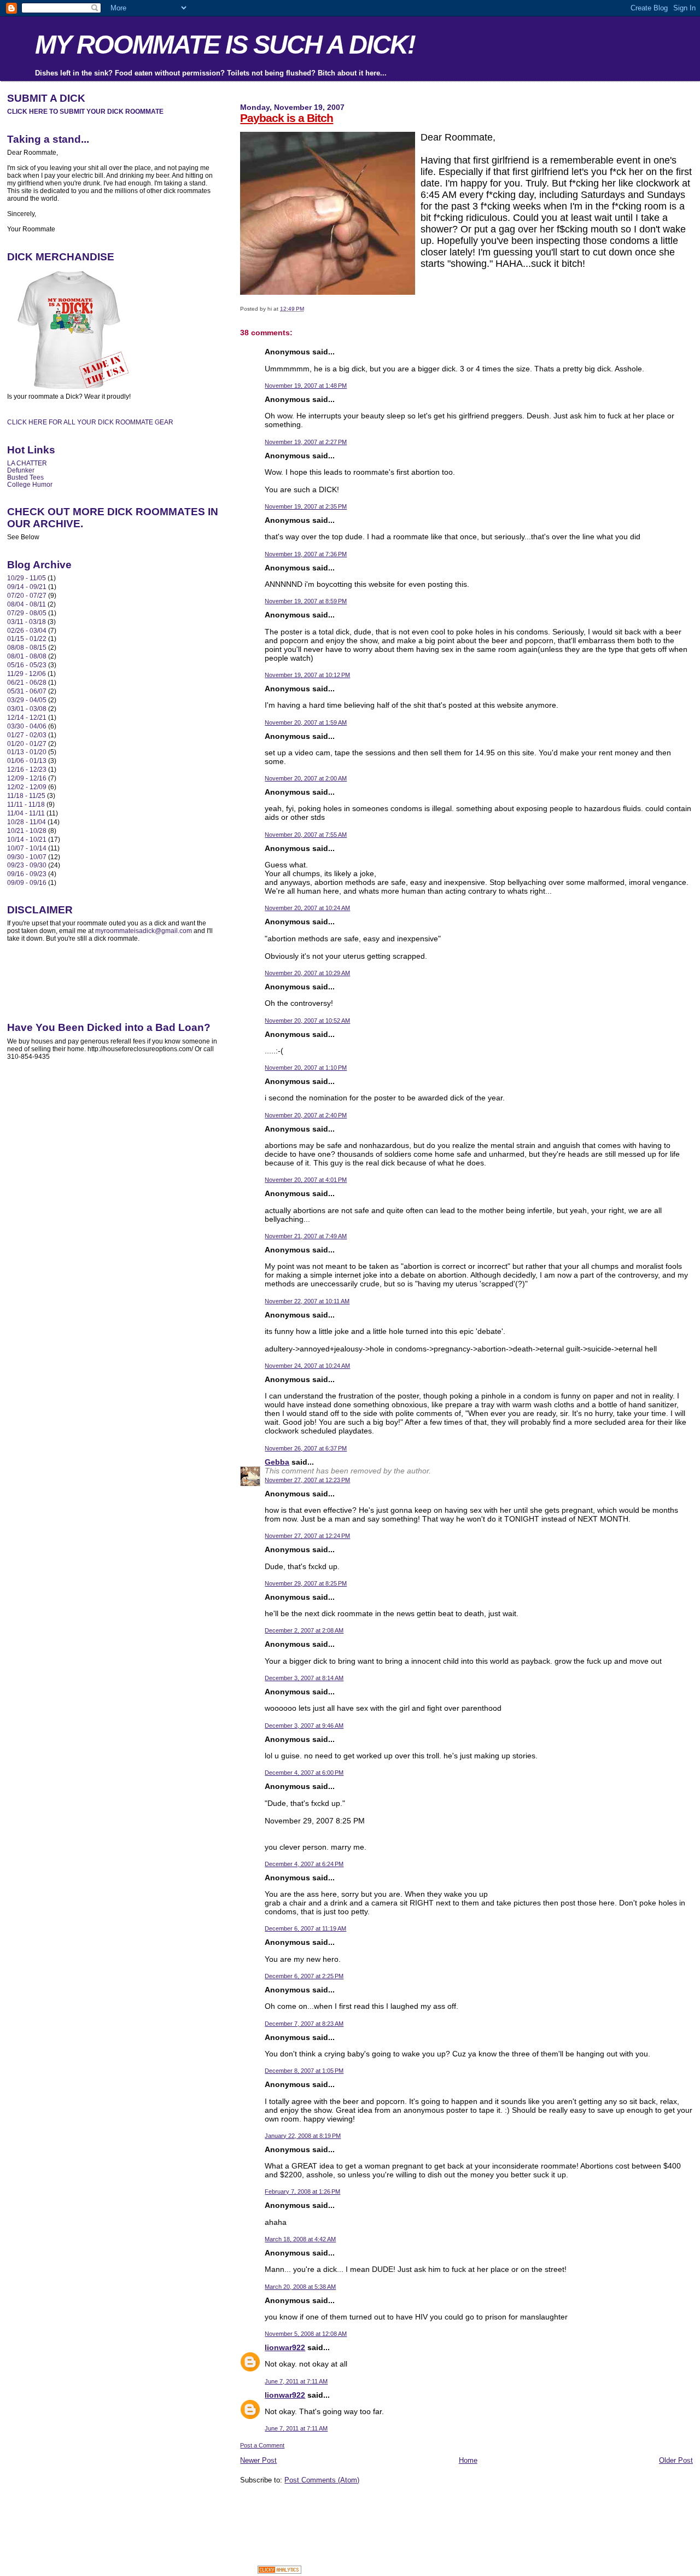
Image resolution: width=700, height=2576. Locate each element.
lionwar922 (285, 2347)
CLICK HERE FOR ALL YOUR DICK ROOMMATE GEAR (90, 422)
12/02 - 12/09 (27, 787)
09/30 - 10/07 (27, 857)
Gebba (277, 1462)
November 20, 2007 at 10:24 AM (307, 908)
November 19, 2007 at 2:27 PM (306, 442)
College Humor (30, 484)
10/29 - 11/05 (27, 578)
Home (468, 2460)
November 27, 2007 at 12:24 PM (307, 1536)
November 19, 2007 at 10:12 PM (307, 675)
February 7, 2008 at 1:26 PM (302, 2192)
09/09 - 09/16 (27, 882)
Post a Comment (262, 2445)
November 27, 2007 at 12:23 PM (307, 1480)
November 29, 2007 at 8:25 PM (306, 1583)
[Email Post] (307, 309)
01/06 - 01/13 (27, 760)
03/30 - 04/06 (27, 726)
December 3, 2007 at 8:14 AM (304, 1678)
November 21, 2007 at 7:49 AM (306, 1236)
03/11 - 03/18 (27, 622)
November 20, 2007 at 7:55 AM (306, 835)
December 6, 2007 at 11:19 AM (305, 1928)
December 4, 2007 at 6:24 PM (304, 1864)
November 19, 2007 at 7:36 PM (306, 554)
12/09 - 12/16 (27, 778)
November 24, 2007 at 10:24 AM (307, 1366)
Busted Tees (25, 477)
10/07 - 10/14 (27, 848)
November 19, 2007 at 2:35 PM (306, 506)
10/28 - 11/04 (27, 822)
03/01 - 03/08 (27, 709)
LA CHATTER (27, 463)
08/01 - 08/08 (27, 656)
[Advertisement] (368, 2509)
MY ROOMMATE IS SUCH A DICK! (225, 45)
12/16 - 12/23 (27, 769)
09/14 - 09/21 (27, 587)
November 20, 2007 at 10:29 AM (307, 973)
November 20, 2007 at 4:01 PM (306, 1180)
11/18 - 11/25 (26, 795)
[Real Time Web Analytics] (279, 2571)
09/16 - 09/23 (27, 874)
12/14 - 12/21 (27, 717)
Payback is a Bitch (287, 118)
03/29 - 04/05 (27, 700)
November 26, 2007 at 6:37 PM (306, 1448)
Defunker (21, 470)
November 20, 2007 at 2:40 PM (306, 1115)
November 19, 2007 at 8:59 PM (306, 601)
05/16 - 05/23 (27, 665)
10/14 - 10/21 (27, 839)
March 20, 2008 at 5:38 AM (300, 2287)
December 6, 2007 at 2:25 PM (304, 1976)
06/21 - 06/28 (27, 682)
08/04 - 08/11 (27, 604)
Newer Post (258, 2460)
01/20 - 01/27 (27, 744)
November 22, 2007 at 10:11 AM (307, 1301)
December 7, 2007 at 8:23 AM (304, 2024)
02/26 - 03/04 (27, 630)
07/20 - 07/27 (27, 595)
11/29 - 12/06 (27, 674)
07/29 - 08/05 (27, 613)
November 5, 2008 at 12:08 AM (306, 2334)
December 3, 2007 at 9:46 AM (304, 1726)
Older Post (676, 2460)
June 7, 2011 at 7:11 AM (296, 2381)
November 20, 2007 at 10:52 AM (307, 1021)
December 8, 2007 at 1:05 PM (304, 2071)
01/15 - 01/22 (27, 639)
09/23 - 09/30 (27, 865)
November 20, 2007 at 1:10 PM (306, 1068)
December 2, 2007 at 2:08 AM (304, 1630)
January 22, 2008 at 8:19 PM (303, 2136)
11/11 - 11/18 (26, 804)
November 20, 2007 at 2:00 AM (306, 778)
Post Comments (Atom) (322, 2480)
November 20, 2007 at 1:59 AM (306, 722)
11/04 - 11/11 (26, 813)
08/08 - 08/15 (27, 647)
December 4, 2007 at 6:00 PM (304, 1773)
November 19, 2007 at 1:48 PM (306, 386)
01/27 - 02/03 (27, 735)
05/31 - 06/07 (27, 691)
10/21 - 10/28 (27, 831)
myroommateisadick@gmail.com (144, 931)
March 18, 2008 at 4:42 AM (300, 2239)
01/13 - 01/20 (27, 752)
